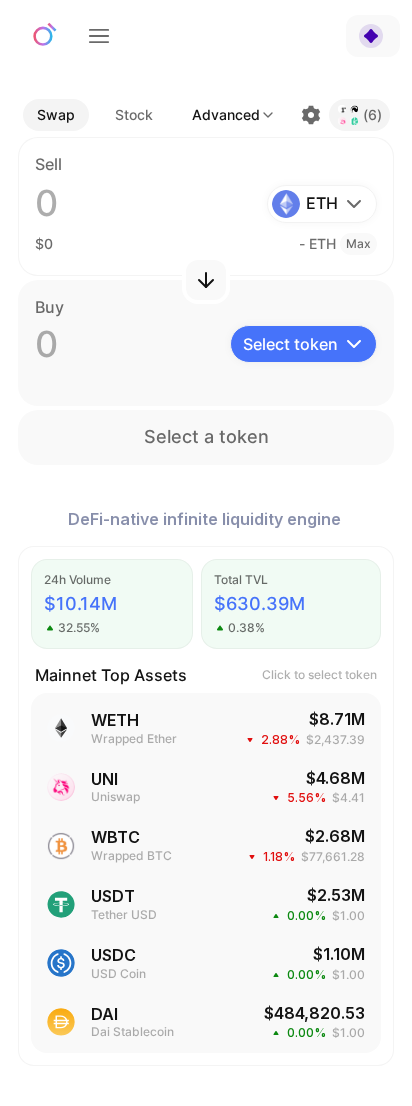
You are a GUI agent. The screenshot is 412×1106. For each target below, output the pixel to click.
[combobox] (234, 115)
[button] (134, 115)
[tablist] (95, 115)
